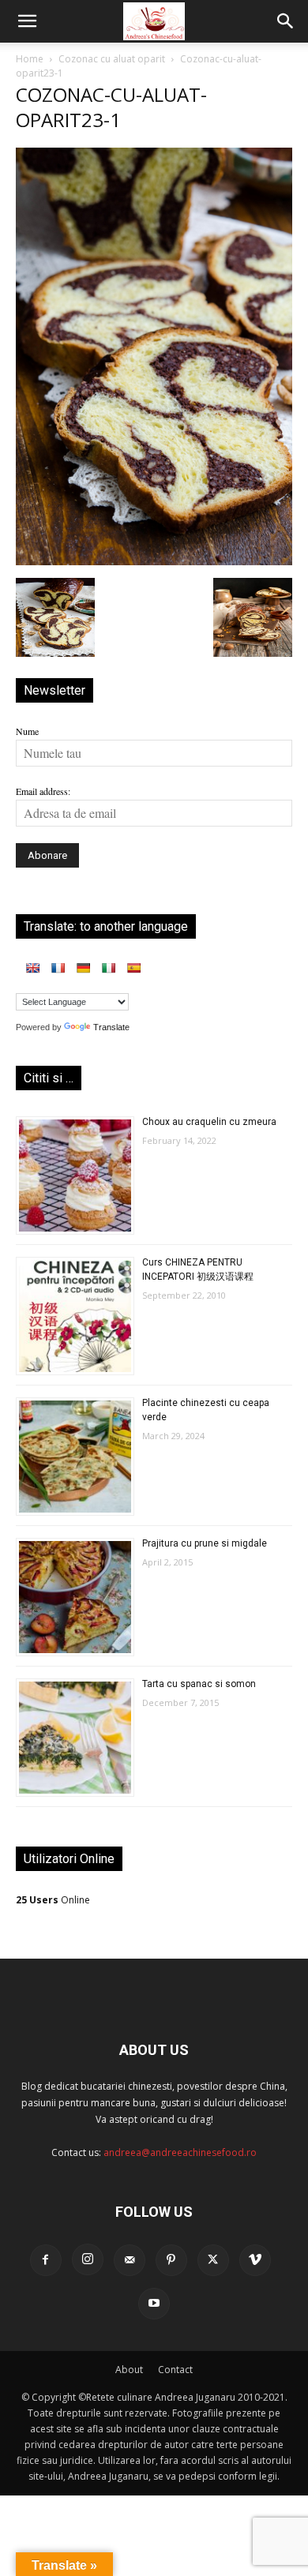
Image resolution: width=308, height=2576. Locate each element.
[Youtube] (154, 2304)
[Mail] (130, 2260)
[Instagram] (88, 2259)
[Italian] (108, 968)
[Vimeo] (255, 2260)
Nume (27, 731)
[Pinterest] (171, 2260)
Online (53, 1900)
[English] (32, 968)
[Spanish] (133, 968)
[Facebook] (46, 2260)
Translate (111, 1027)
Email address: (43, 791)
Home (30, 59)
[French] (58, 968)
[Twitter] (213, 2260)
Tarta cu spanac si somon (199, 1684)
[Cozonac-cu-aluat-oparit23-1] (154, 561)
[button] (27, 21)
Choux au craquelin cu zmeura (209, 1122)
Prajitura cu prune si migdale (205, 1543)
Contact (175, 2370)
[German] (83, 968)
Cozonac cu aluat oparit (112, 59)
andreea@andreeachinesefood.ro (180, 2152)
